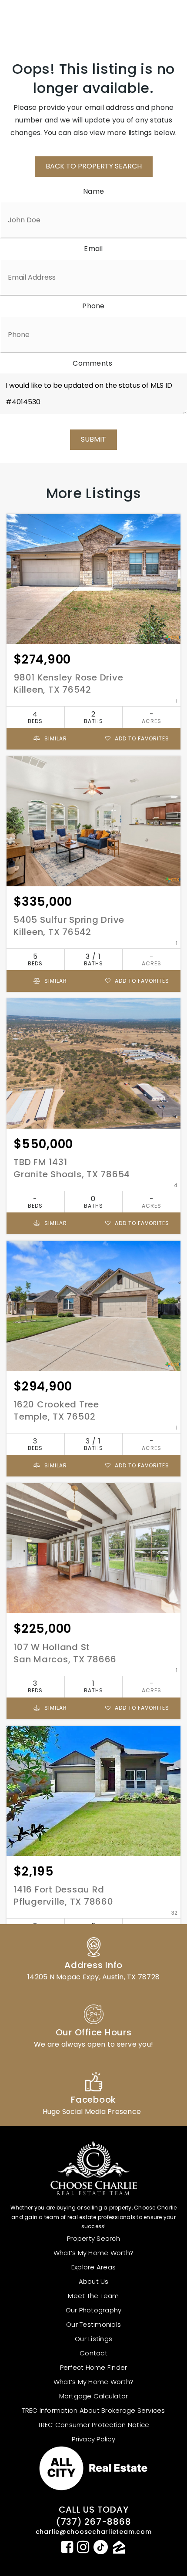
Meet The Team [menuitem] (93, 2296)
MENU (159, 20)
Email (93, 249)
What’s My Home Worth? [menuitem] (93, 2253)
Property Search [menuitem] (93, 2238)
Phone (93, 306)
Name (93, 191)
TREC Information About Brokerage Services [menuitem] (93, 2410)
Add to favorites (141, 738)
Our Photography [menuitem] (94, 2310)
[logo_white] (39, 20)
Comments (92, 363)
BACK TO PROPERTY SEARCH (94, 166)
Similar (55, 738)
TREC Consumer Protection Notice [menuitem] (94, 2425)
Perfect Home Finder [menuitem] (94, 2367)
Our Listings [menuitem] (93, 2339)
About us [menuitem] (94, 2281)
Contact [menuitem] (93, 2353)
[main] (93, 1022)
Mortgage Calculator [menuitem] (94, 2396)
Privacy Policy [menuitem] (93, 2439)
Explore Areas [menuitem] (93, 2267)
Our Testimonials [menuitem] (93, 2324)
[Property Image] (93, 579)
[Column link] (93, 1958)
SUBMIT (93, 439)
